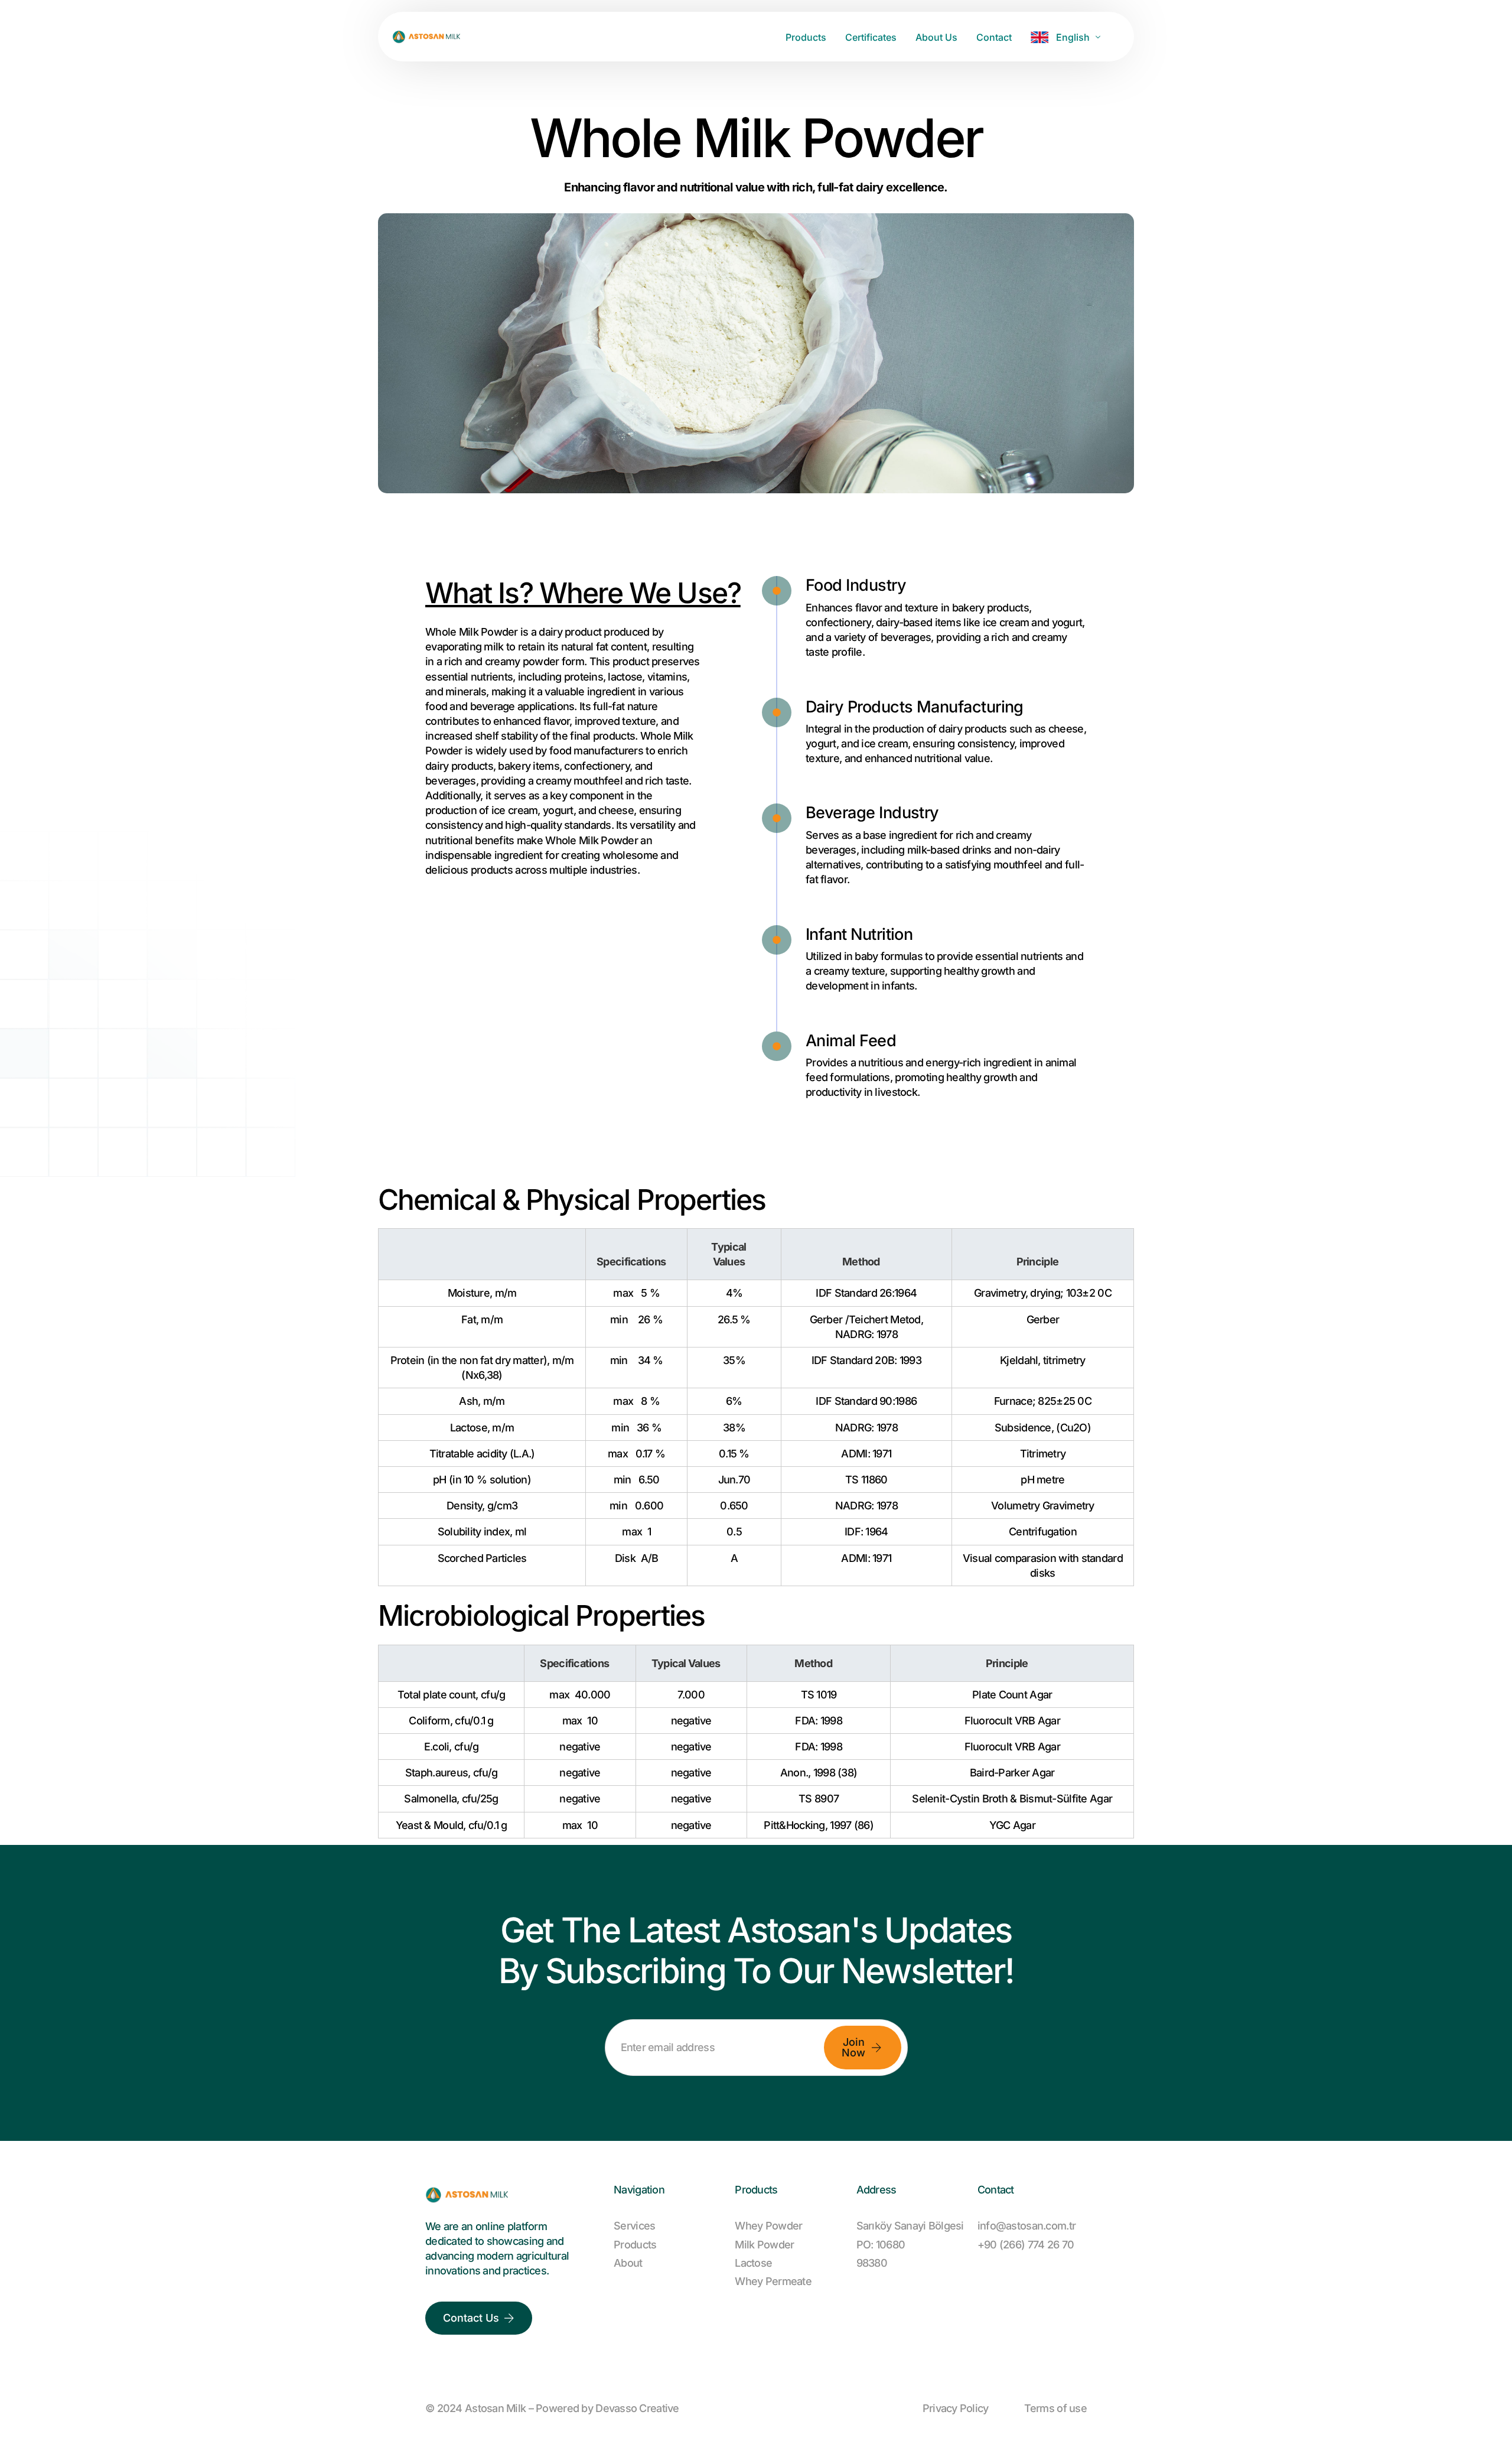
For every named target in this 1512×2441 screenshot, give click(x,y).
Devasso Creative (637, 2408)
